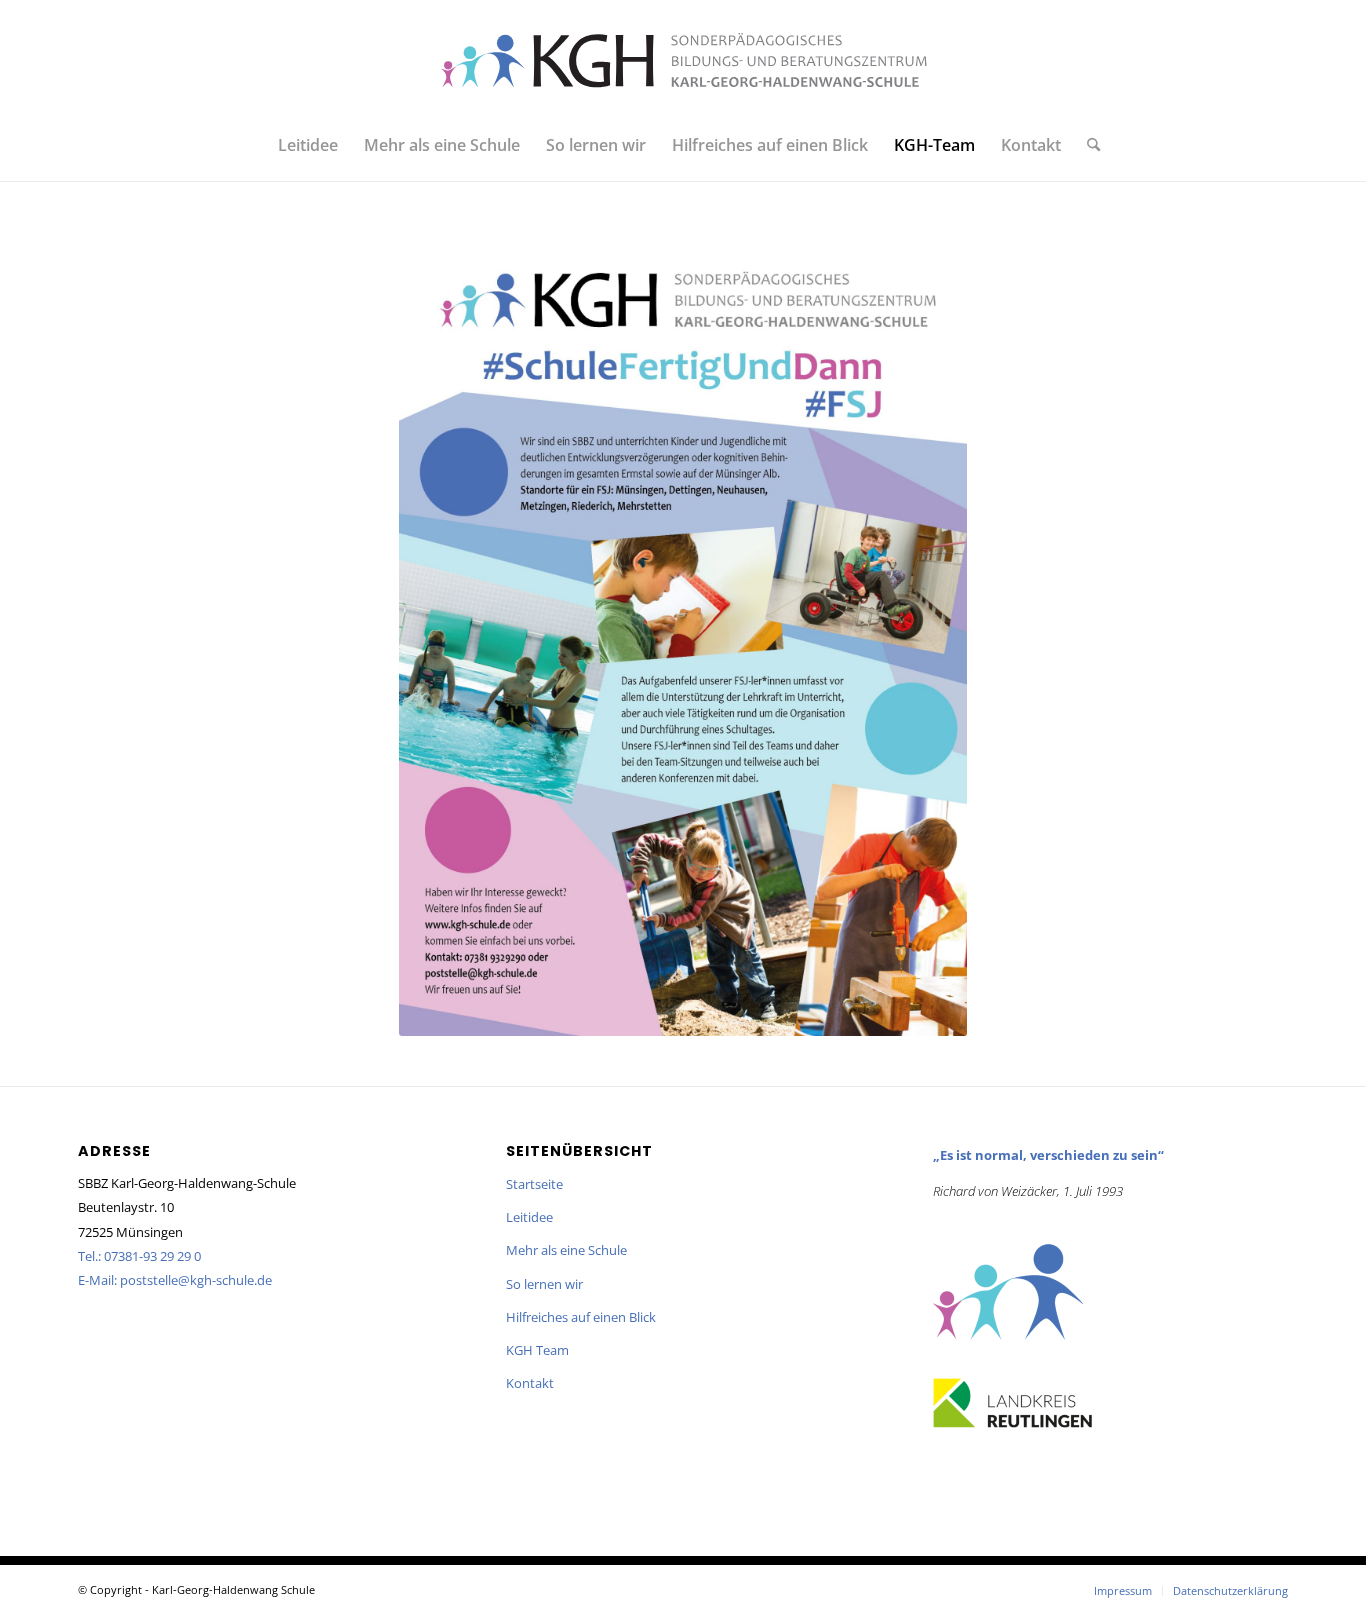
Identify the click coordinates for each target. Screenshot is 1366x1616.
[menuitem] (308, 145)
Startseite (534, 1184)
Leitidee (529, 1217)
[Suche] (1087, 145)
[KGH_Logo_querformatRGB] (683, 60)
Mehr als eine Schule (566, 1250)
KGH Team (537, 1350)
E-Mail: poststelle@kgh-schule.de (175, 1280)
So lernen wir (544, 1284)
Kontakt (530, 1383)
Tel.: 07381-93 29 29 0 (139, 1256)
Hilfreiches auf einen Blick (581, 1317)
